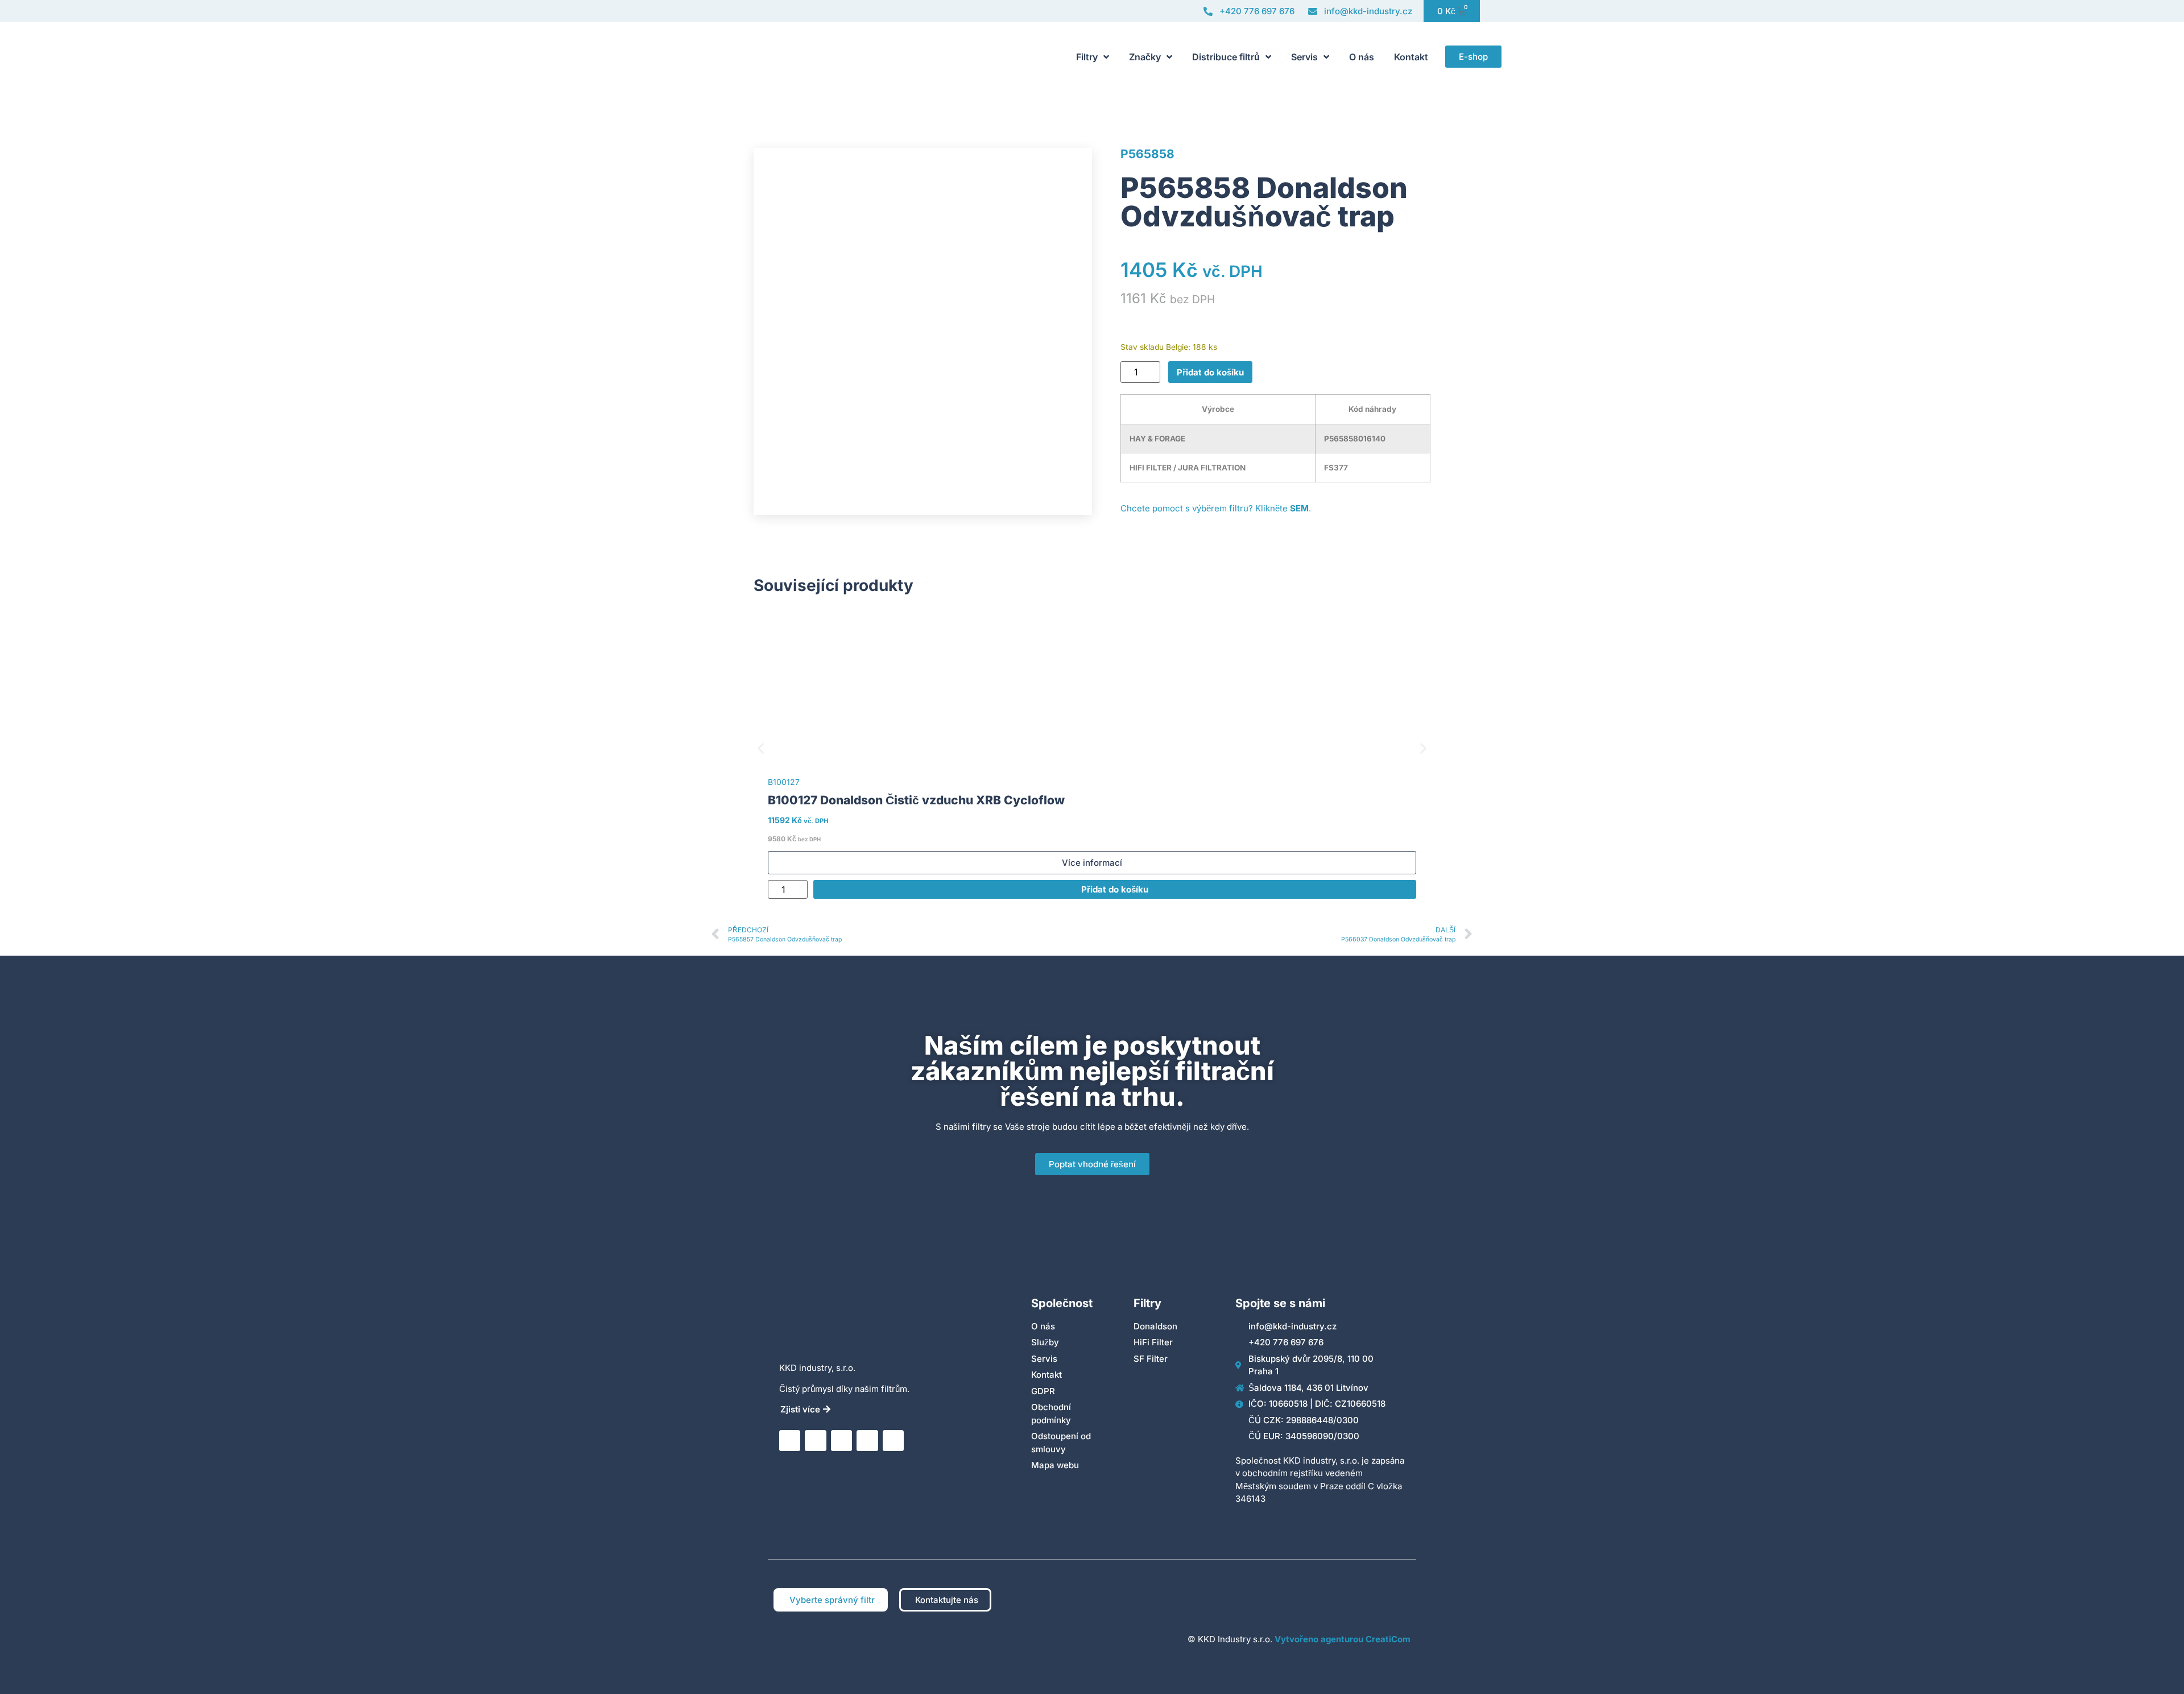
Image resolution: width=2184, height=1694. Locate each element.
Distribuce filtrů (1226, 57)
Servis (1304, 57)
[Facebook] (867, 1441)
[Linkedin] (790, 1441)
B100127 (784, 782)
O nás (1362, 57)
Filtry (1087, 57)
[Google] (815, 1441)
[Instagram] (841, 1441)
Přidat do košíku (1210, 372)
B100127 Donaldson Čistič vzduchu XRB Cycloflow (916, 800)
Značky (1145, 57)
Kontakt (1411, 57)
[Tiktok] (893, 1441)
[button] (761, 748)
